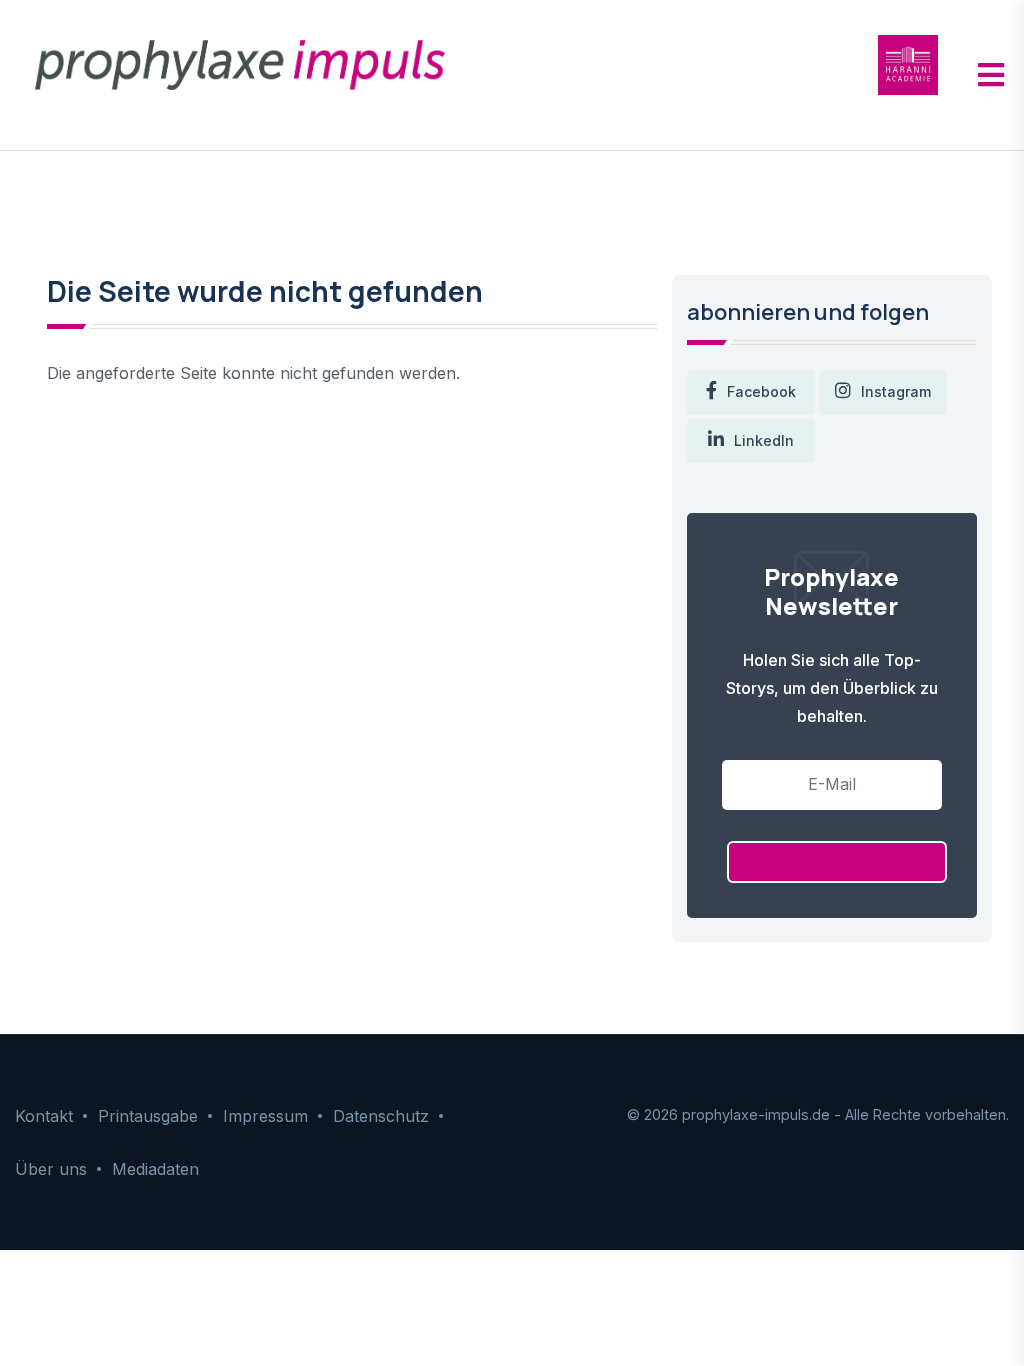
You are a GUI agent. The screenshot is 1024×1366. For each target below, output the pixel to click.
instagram (896, 391)
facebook (761, 391)
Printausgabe (148, 1116)
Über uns (51, 1169)
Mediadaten (155, 1169)
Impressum (265, 1116)
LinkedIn (764, 440)
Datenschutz (381, 1116)
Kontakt (44, 1116)
